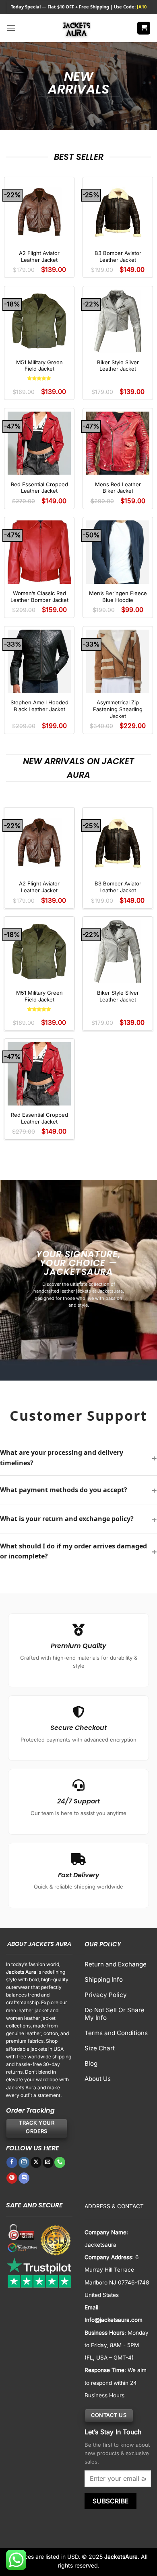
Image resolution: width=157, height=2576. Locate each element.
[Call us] (60, 2162)
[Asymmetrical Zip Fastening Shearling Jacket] (118, 661)
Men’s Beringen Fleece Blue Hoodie (118, 597)
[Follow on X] (36, 2162)
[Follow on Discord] (24, 2178)
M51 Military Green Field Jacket (39, 366)
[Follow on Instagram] (24, 2162)
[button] (11, 28)
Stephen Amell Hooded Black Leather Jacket (39, 706)
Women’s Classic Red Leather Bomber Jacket (39, 597)
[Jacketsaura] (76, 28)
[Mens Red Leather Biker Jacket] (118, 443)
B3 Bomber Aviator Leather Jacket (118, 256)
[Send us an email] (48, 2162)
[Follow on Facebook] (12, 2162)
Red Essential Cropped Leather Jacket (39, 488)
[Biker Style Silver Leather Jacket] (118, 321)
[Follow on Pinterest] (12, 2178)
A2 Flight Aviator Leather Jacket (39, 256)
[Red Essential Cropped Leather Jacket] (39, 443)
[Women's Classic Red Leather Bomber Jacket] (39, 552)
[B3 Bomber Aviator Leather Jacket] (118, 212)
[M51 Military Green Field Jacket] (39, 321)
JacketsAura (121, 2557)
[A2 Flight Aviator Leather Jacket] (39, 212)
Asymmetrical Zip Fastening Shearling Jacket (118, 709)
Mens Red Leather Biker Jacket (118, 488)
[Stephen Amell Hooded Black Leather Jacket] (39, 661)
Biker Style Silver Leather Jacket (118, 366)
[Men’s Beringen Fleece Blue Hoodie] (118, 552)
